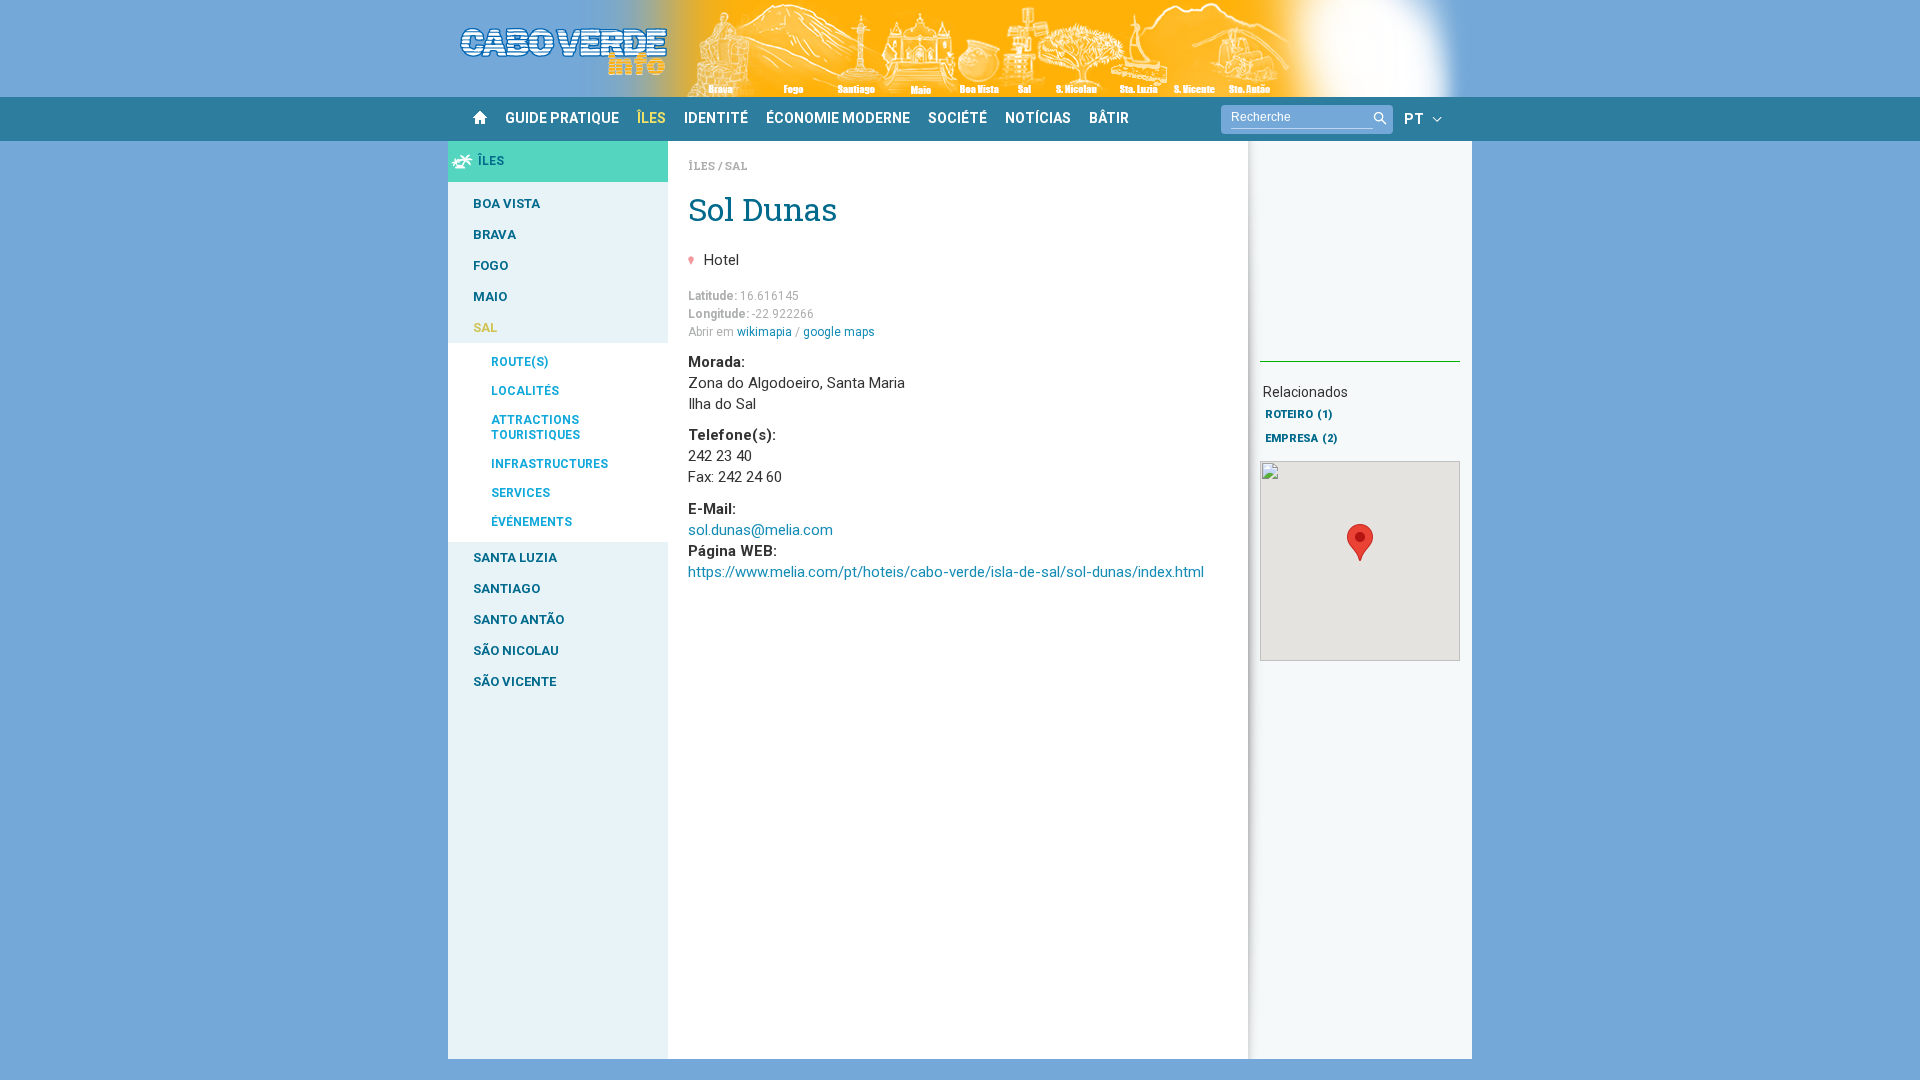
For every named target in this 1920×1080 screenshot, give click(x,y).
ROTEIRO (1298, 414)
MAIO (490, 296)
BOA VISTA (506, 203)
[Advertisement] (1360, 261)
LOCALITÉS (525, 391)
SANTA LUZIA (515, 557)
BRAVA (494, 234)
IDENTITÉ (716, 118)
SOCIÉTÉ (957, 118)
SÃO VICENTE (514, 681)
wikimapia (764, 332)
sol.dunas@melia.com (760, 530)
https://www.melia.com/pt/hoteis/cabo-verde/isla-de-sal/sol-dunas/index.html (946, 572)
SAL (485, 327)
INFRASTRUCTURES (549, 464)
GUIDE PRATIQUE (562, 118)
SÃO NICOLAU (516, 650)
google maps (839, 332)
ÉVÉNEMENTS (531, 522)
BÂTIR (1109, 118)
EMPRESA (1301, 438)
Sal (736, 165)
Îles (703, 165)
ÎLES (651, 118)
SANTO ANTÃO (518, 619)
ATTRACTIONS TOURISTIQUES (535, 427)
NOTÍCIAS (1038, 118)
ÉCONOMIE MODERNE (838, 118)
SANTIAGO (506, 588)
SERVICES (520, 493)
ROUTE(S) (519, 362)
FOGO (490, 265)
